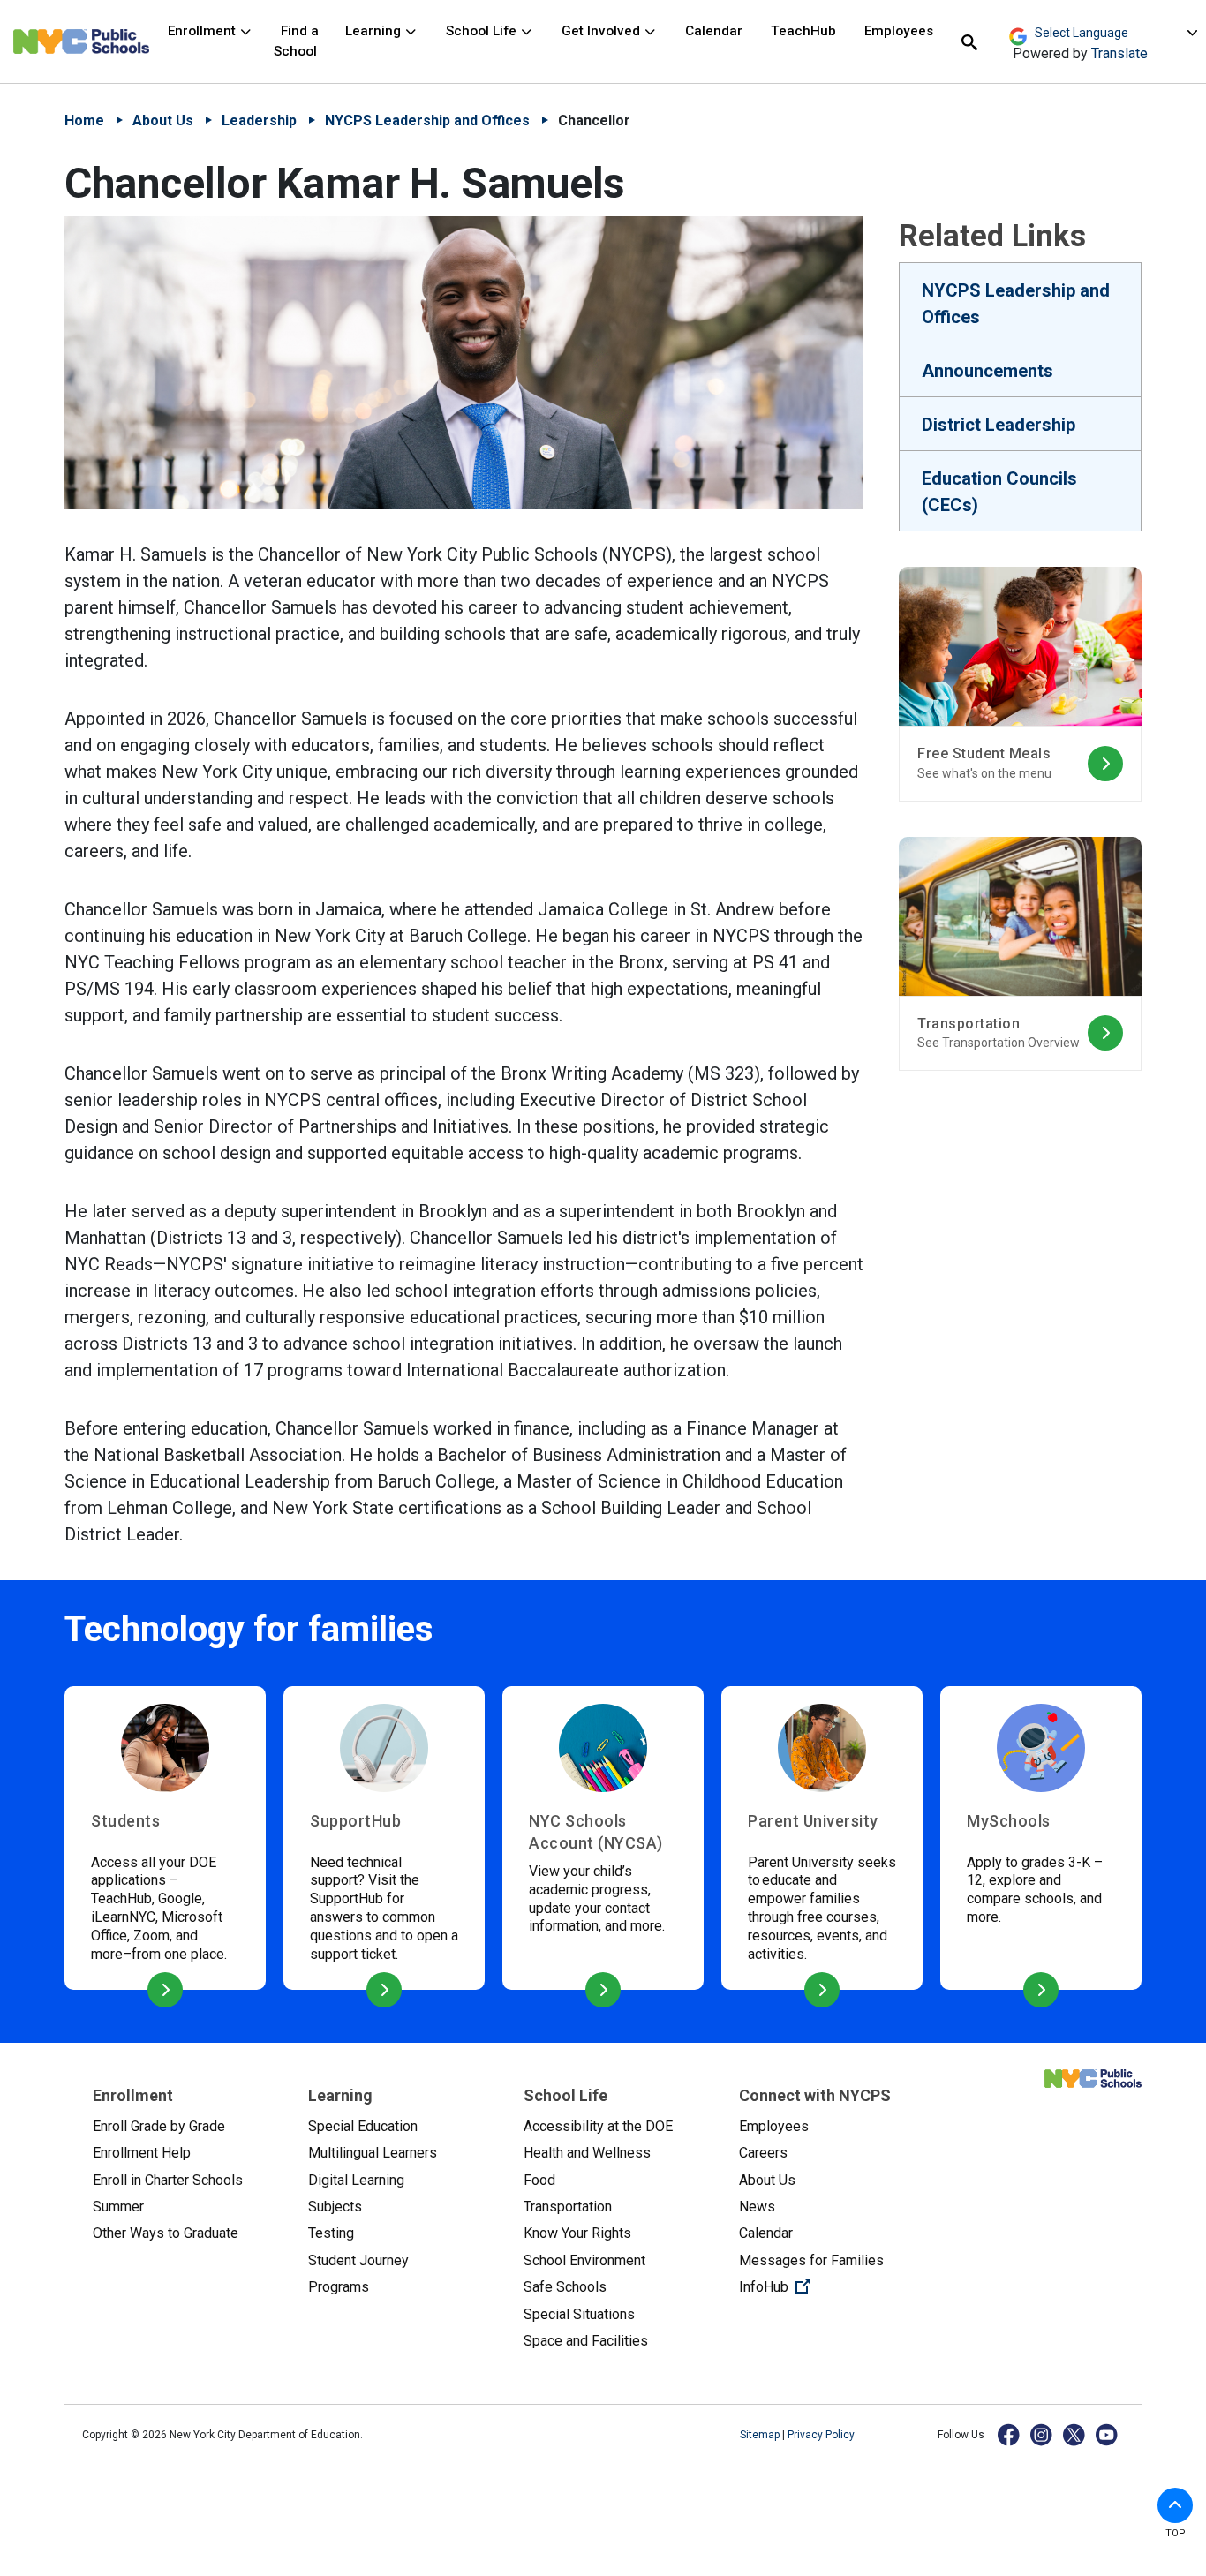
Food (539, 2180)
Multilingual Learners (373, 2153)
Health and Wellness (587, 2153)
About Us (163, 121)
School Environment (584, 2260)
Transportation (568, 2207)
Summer (118, 2207)
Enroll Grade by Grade (159, 2126)
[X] (1075, 2434)
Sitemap (761, 2435)
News (757, 2207)
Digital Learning (356, 2180)
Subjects (335, 2207)
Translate (1119, 53)
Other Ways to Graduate (166, 2233)
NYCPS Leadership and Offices (427, 121)
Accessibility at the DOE (598, 2126)
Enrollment (204, 31)
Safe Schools (565, 2287)
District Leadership (999, 425)
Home (84, 121)
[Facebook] (1010, 2434)
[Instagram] (1042, 2434)
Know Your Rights (577, 2233)
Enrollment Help (142, 2153)
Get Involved (603, 31)
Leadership (259, 121)
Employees (899, 31)
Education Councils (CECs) (999, 492)
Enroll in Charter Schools (168, 2180)
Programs (339, 2287)
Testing (331, 2233)
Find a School (296, 41)
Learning (375, 31)
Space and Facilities (586, 2341)
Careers (763, 2153)
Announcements (987, 371)
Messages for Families (811, 2260)
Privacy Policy (821, 2435)
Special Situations (579, 2314)
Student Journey (358, 2260)
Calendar (714, 31)
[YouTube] (1108, 2434)
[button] (1175, 2505)
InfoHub (833, 2286)
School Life (483, 31)
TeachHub (803, 31)
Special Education (363, 2126)
